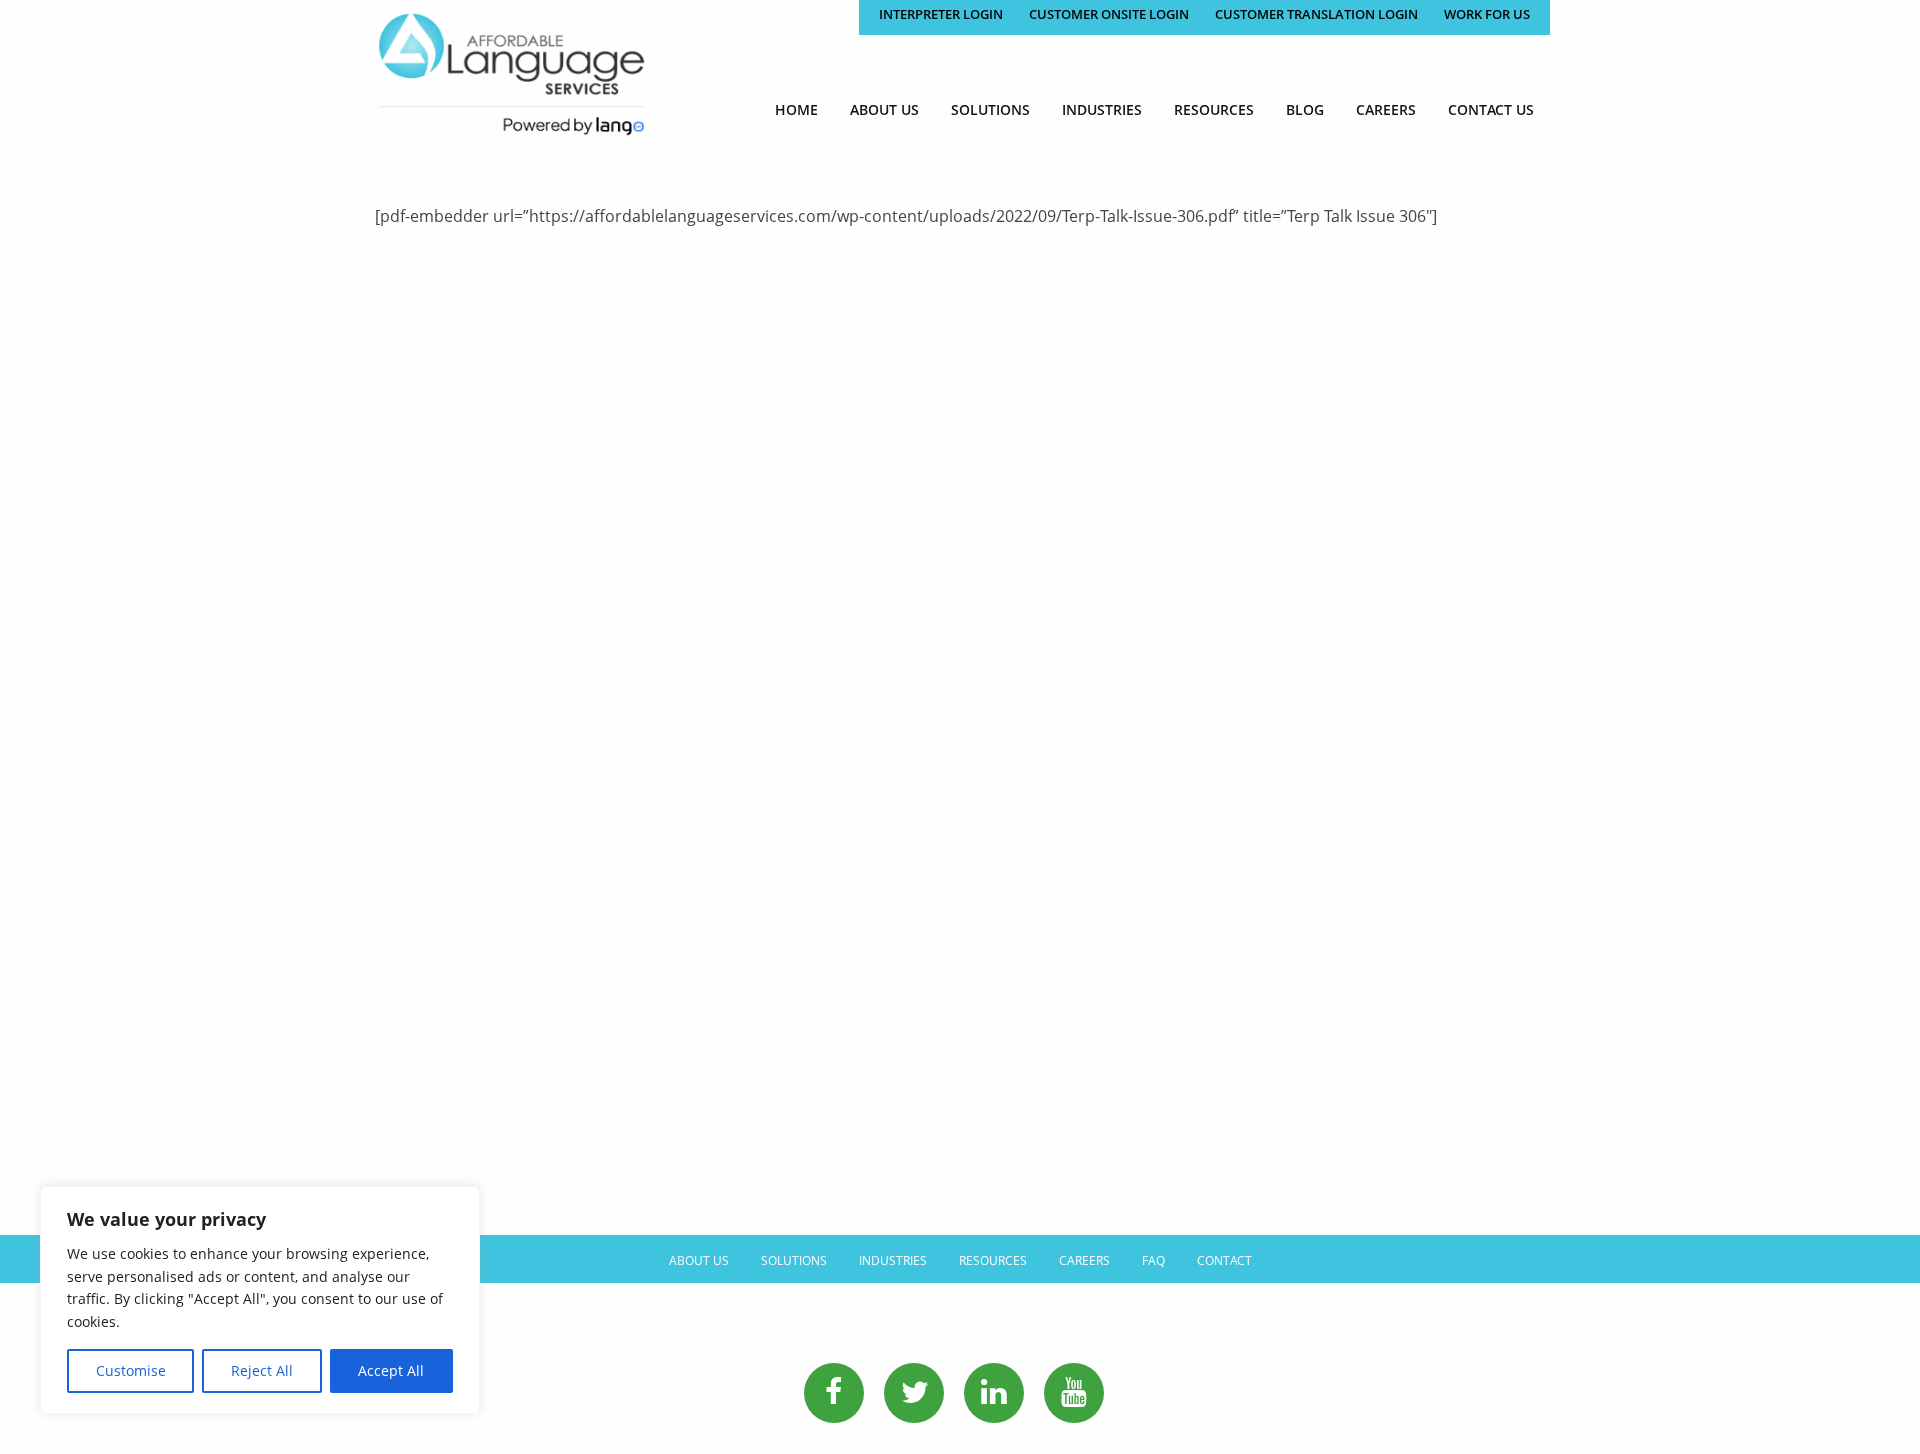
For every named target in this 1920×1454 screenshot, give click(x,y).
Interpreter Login (941, 14)
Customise (131, 1370)
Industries (1102, 109)
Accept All (391, 1370)
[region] (260, 1300)
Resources (1214, 109)
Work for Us (1487, 14)
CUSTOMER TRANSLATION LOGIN (1316, 14)
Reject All (262, 1370)
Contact (1224, 1260)
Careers (1386, 109)
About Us (884, 109)
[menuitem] (796, 109)
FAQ (1153, 1260)
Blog (1305, 109)
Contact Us (1491, 109)
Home (796, 109)
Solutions (990, 109)
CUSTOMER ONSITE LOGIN (1109, 14)
